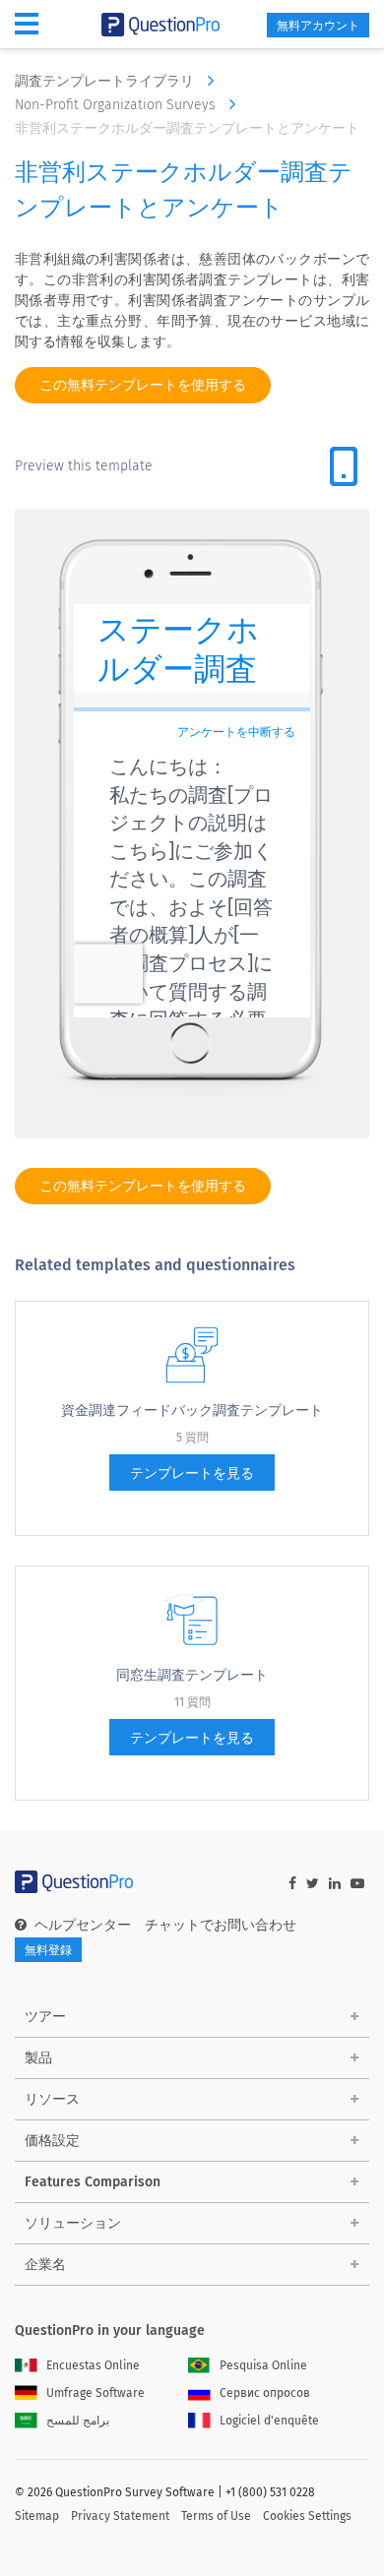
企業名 (45, 2265)
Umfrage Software (96, 2393)
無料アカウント (318, 26)
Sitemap (37, 2516)
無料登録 (48, 1950)
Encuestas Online (93, 2365)
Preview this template (84, 466)
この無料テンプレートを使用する (143, 385)
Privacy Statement (120, 2516)
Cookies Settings (307, 2516)
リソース (52, 2099)
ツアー (45, 2017)
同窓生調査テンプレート (192, 1675)
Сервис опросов (265, 2393)
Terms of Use (216, 2516)
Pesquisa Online (263, 2365)
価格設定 (52, 2141)
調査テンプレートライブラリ (106, 81)
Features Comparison (93, 2182)
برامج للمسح (78, 2421)
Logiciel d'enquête (269, 2421)
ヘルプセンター (83, 1925)
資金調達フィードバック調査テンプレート (192, 1411)
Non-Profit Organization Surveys (117, 105)
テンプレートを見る (192, 1473)
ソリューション (73, 2223)
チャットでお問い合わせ (221, 1925)
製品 (38, 2058)
